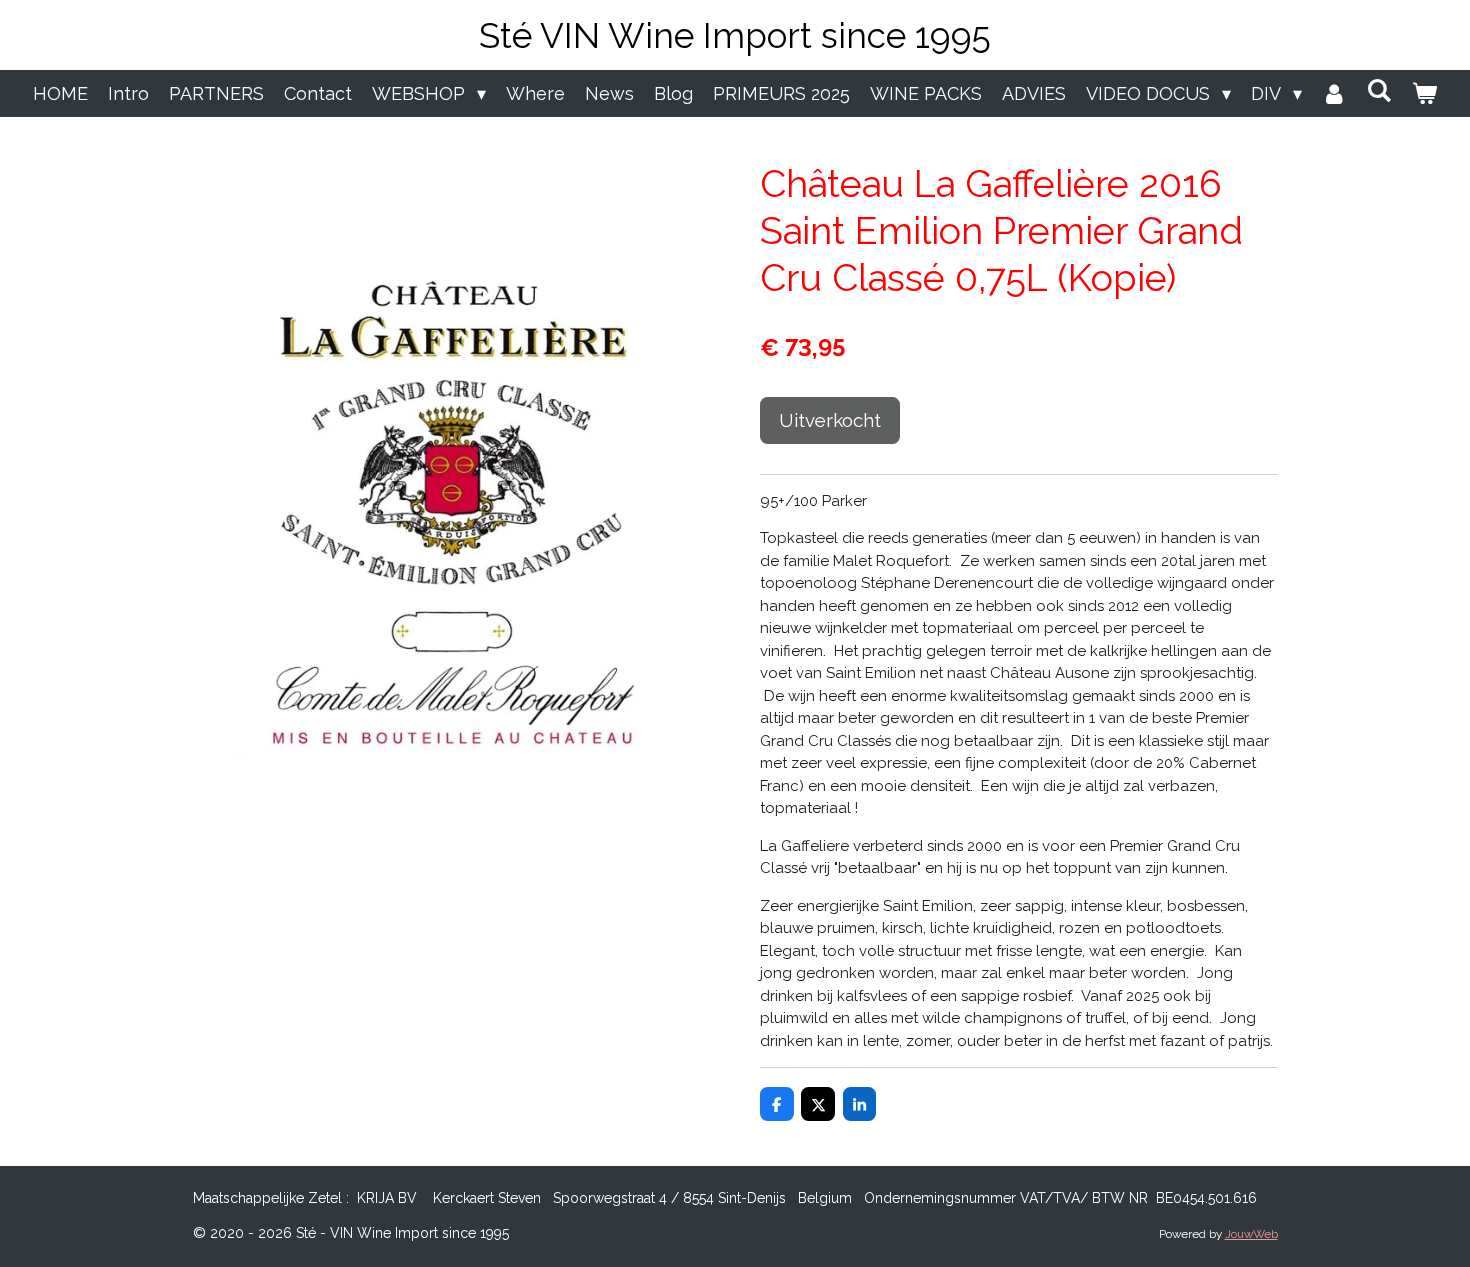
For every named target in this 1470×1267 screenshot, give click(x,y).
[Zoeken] (1379, 90)
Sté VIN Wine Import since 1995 (735, 35)
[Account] (1334, 93)
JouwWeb (1251, 1234)
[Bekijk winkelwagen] (1424, 93)
